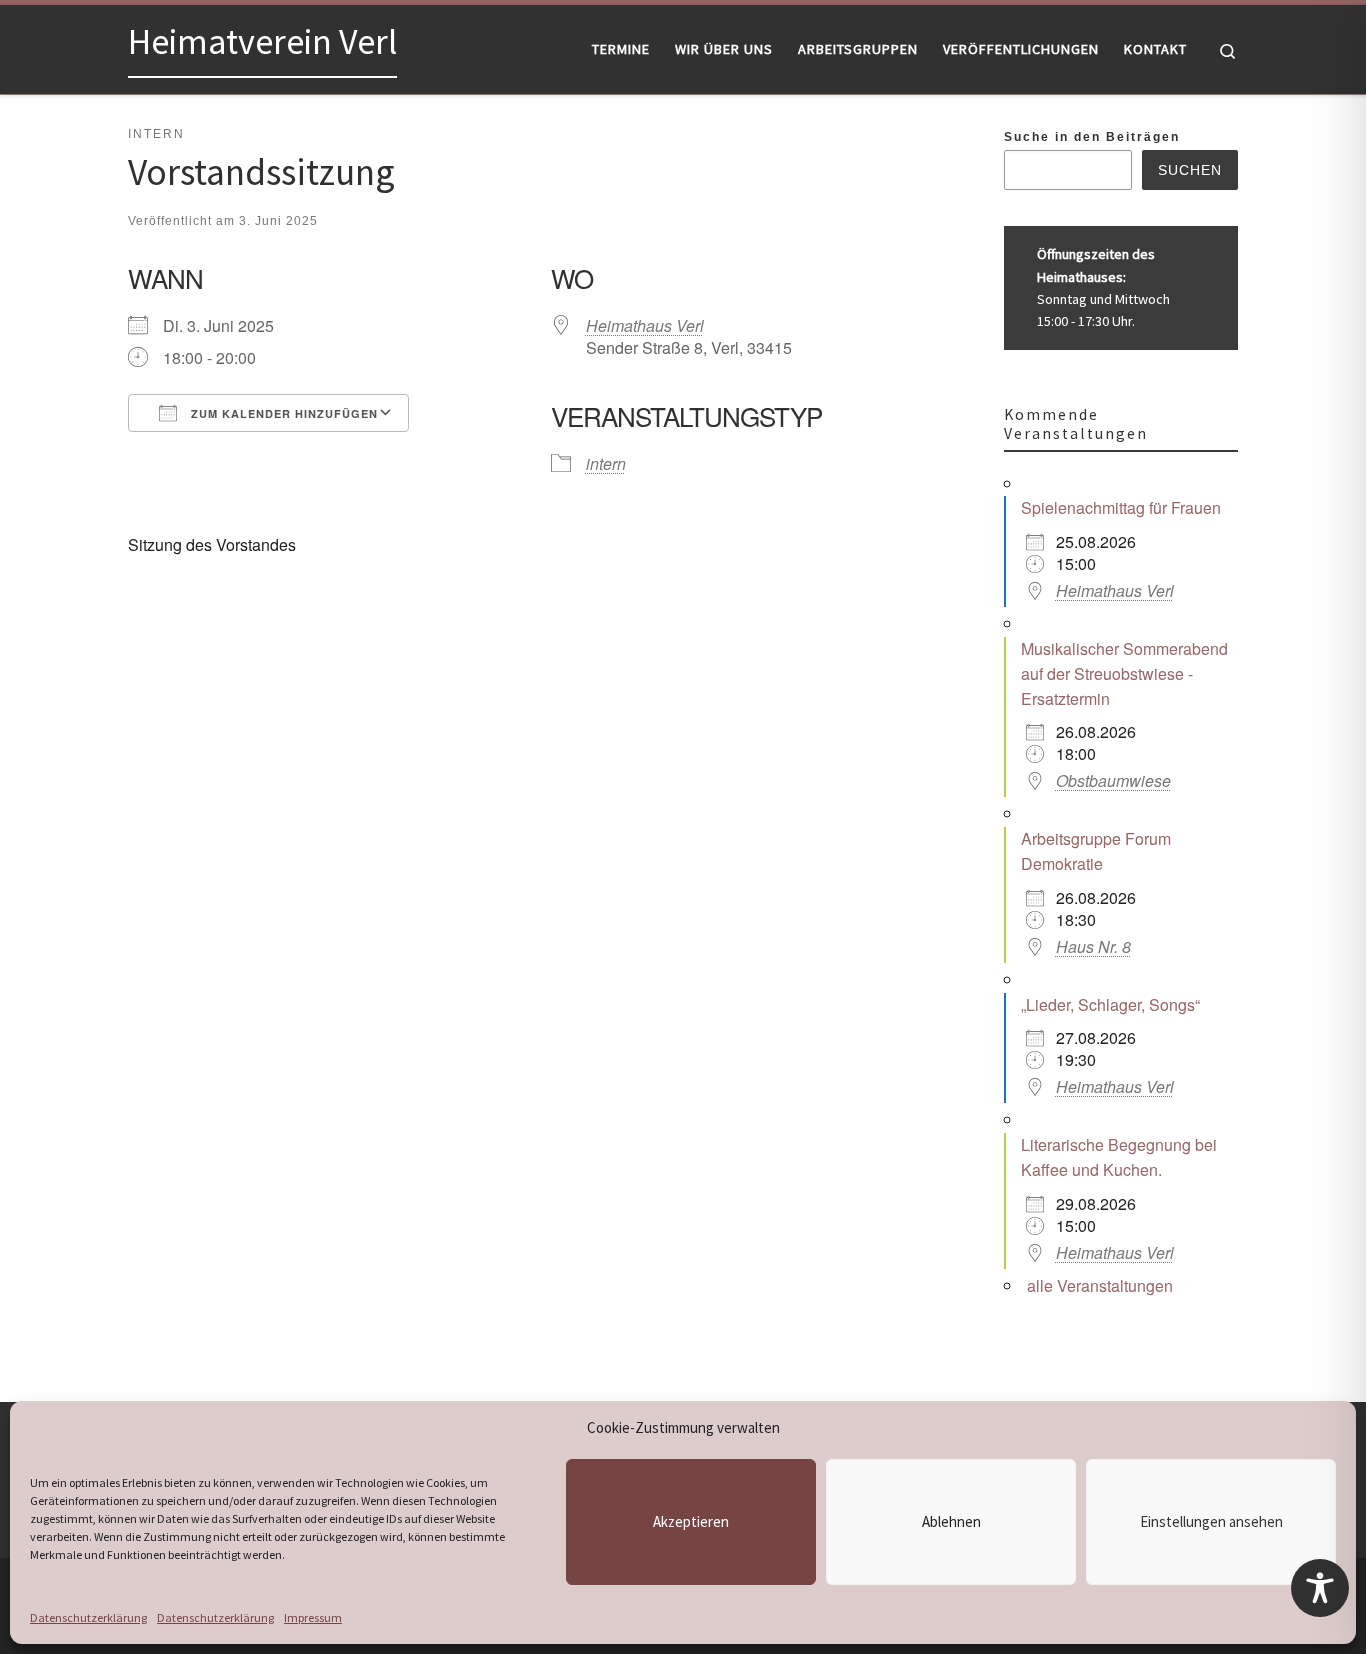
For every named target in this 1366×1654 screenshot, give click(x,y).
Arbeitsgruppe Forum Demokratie (1096, 851)
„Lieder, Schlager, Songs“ (1110, 1004)
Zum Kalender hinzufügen (282, 413)
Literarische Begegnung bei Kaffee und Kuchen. (1119, 1157)
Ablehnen (951, 1521)
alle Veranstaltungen (1100, 1285)
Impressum (313, 1617)
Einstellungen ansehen (1211, 1521)
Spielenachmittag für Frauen (1121, 507)
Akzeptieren (691, 1521)
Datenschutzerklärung (88, 1617)
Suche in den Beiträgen (1092, 137)
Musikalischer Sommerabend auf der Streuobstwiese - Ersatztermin (1124, 673)
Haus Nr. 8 (1093, 946)
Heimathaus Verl (645, 325)
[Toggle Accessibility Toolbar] (1320, 1588)
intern (606, 463)
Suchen (1190, 170)
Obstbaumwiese (1113, 780)
